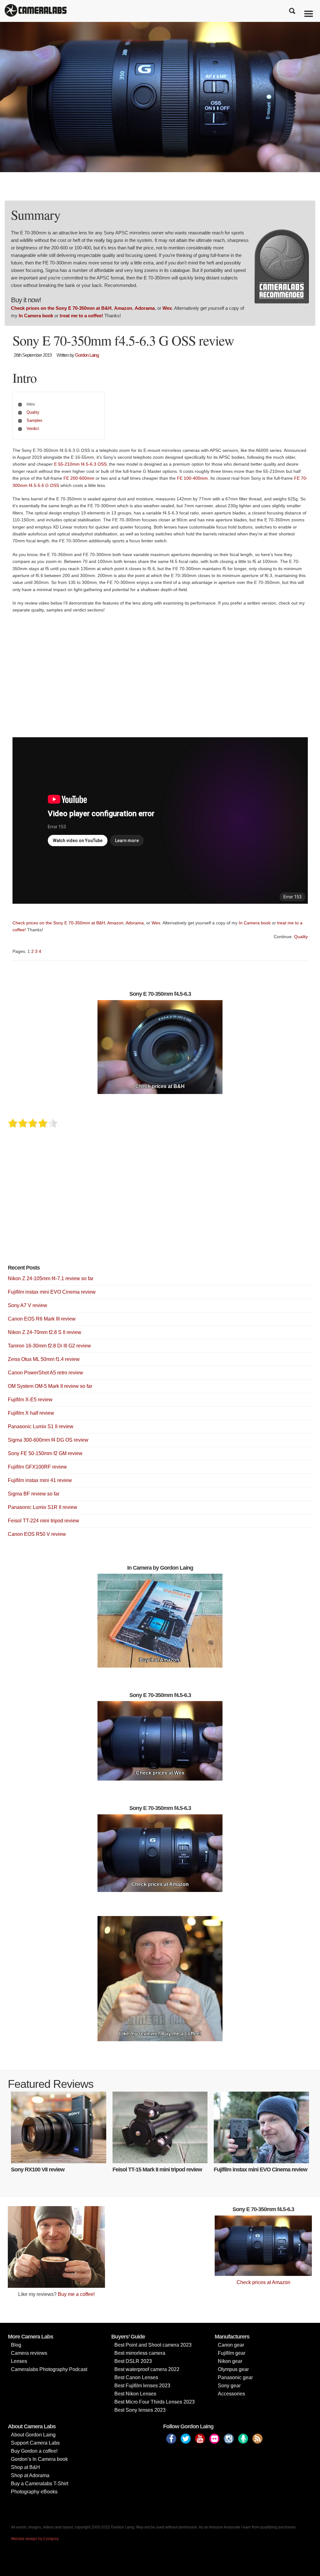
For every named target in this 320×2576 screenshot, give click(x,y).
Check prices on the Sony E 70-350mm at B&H (61, 308)
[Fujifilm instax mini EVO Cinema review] (261, 2127)
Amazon (123, 308)
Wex (167, 308)
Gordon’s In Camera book (39, 2459)
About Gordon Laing (33, 2435)
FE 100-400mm (192, 478)
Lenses (19, 2361)
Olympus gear (233, 2369)
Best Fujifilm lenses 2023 (142, 2386)
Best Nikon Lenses (135, 2394)
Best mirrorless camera (140, 2353)
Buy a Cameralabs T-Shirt (40, 2484)
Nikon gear (230, 2361)
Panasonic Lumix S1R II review (42, 1507)
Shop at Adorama (30, 2475)
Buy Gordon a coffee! (34, 2451)
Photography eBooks (34, 2492)
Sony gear (229, 2386)
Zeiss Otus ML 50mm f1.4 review (44, 1359)
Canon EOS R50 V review (37, 1534)
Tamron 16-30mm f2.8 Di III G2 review (49, 1346)
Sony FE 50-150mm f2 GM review (45, 1453)
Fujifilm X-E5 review (30, 1400)
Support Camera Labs (35, 2443)
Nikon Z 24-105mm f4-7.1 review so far (51, 1278)
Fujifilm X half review (31, 1413)
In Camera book (36, 316)
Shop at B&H (25, 2467)
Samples (35, 420)
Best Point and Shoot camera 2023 (153, 2345)
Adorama (145, 308)
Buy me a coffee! (76, 2294)
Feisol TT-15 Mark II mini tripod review (157, 2170)
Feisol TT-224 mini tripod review (43, 1521)
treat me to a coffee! (81, 316)
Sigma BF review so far (34, 1494)
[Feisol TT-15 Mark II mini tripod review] (160, 2127)
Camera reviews (29, 2353)
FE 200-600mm (79, 478)
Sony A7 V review (27, 1305)
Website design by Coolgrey (35, 2539)
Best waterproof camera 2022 (147, 2369)
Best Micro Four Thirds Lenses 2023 (155, 2402)
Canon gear (231, 2345)
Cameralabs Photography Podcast (49, 2369)
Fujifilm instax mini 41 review (40, 1480)
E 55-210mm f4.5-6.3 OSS (80, 464)
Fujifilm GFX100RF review (37, 1467)
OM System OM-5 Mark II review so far (50, 1386)
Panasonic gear (235, 2377)
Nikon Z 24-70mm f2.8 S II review (45, 1332)
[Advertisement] (160, 677)
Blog (16, 2345)
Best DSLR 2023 (133, 2361)
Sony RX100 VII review (38, 2170)
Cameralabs (36, 11)
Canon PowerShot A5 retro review (45, 1373)
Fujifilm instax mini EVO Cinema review (52, 1292)
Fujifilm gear (232, 2353)
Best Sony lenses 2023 (140, 2410)
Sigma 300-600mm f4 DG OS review (48, 1440)
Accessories (231, 2394)
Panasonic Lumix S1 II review (41, 1426)
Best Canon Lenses (136, 2377)
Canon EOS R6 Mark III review (42, 1319)
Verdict (33, 429)
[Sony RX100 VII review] (59, 2127)
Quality (33, 412)
